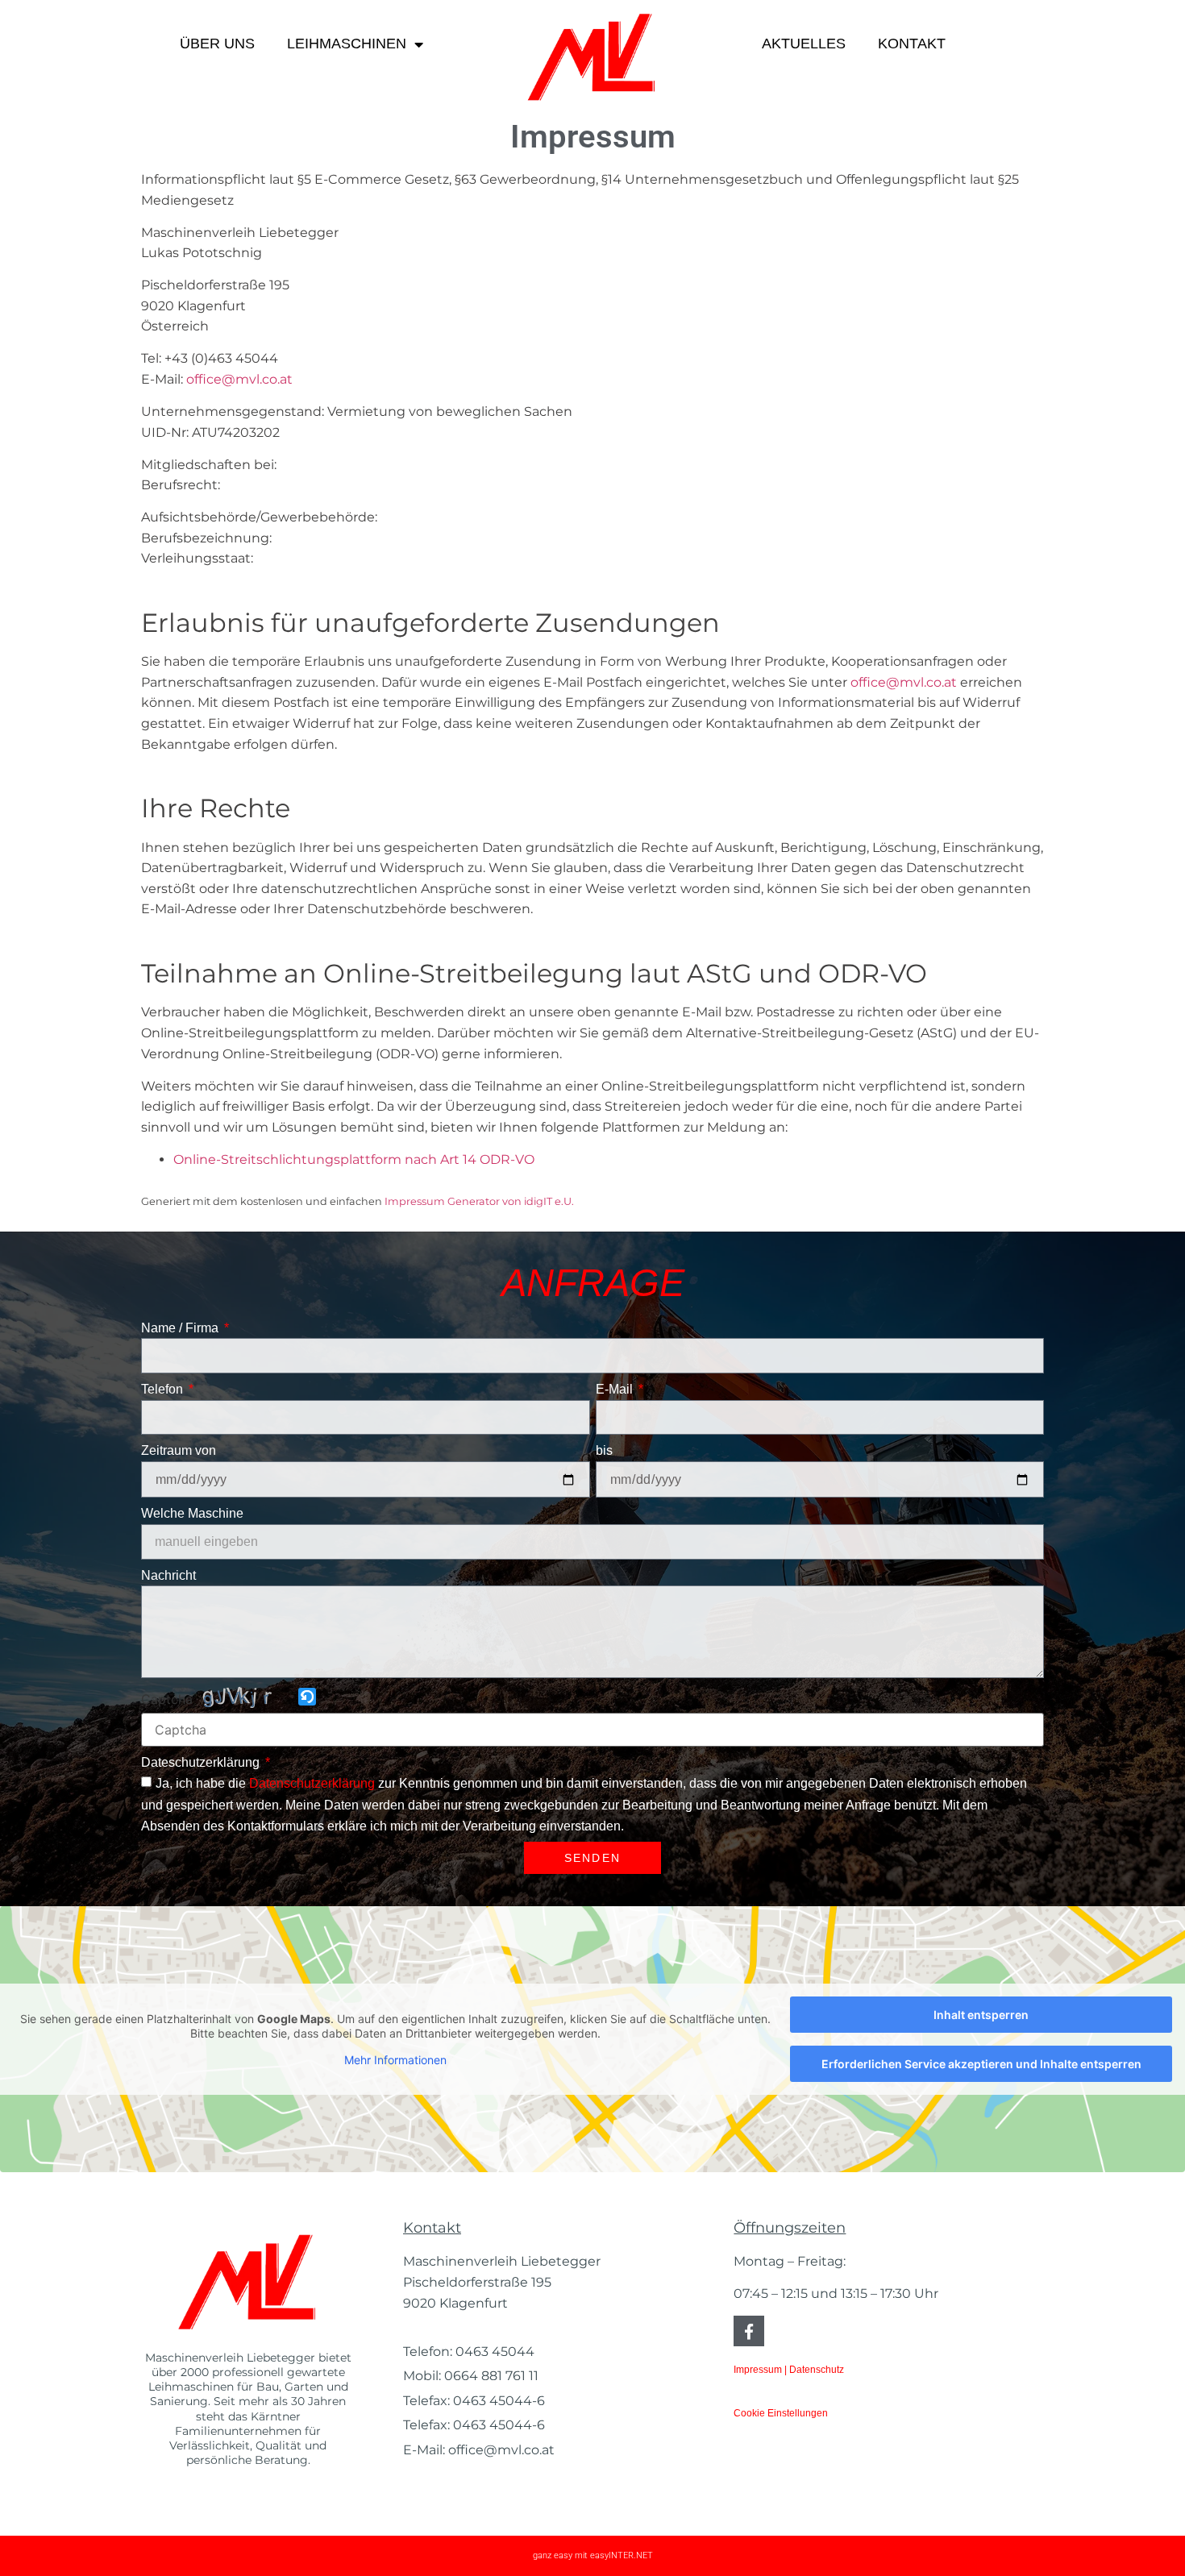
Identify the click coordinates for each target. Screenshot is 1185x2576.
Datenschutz (817, 2370)
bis (604, 1450)
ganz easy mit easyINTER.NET (593, 2555)
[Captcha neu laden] (307, 1697)
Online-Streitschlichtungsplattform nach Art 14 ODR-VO (354, 1159)
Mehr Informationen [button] (395, 2060)
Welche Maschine (192, 1513)
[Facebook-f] (749, 2331)
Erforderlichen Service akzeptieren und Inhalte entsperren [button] (981, 2064)
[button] (308, 1698)
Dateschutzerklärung (202, 1762)
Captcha (167, 1699)
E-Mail (616, 1389)
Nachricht (168, 1575)
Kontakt (912, 44)
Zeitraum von (179, 1450)
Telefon (164, 1389)
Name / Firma (181, 1328)
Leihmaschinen (347, 44)
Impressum (758, 2370)
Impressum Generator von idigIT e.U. (479, 1201)
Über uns (217, 44)
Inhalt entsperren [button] (981, 2015)
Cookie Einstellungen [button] (781, 2413)
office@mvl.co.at (239, 379)
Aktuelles (804, 44)
